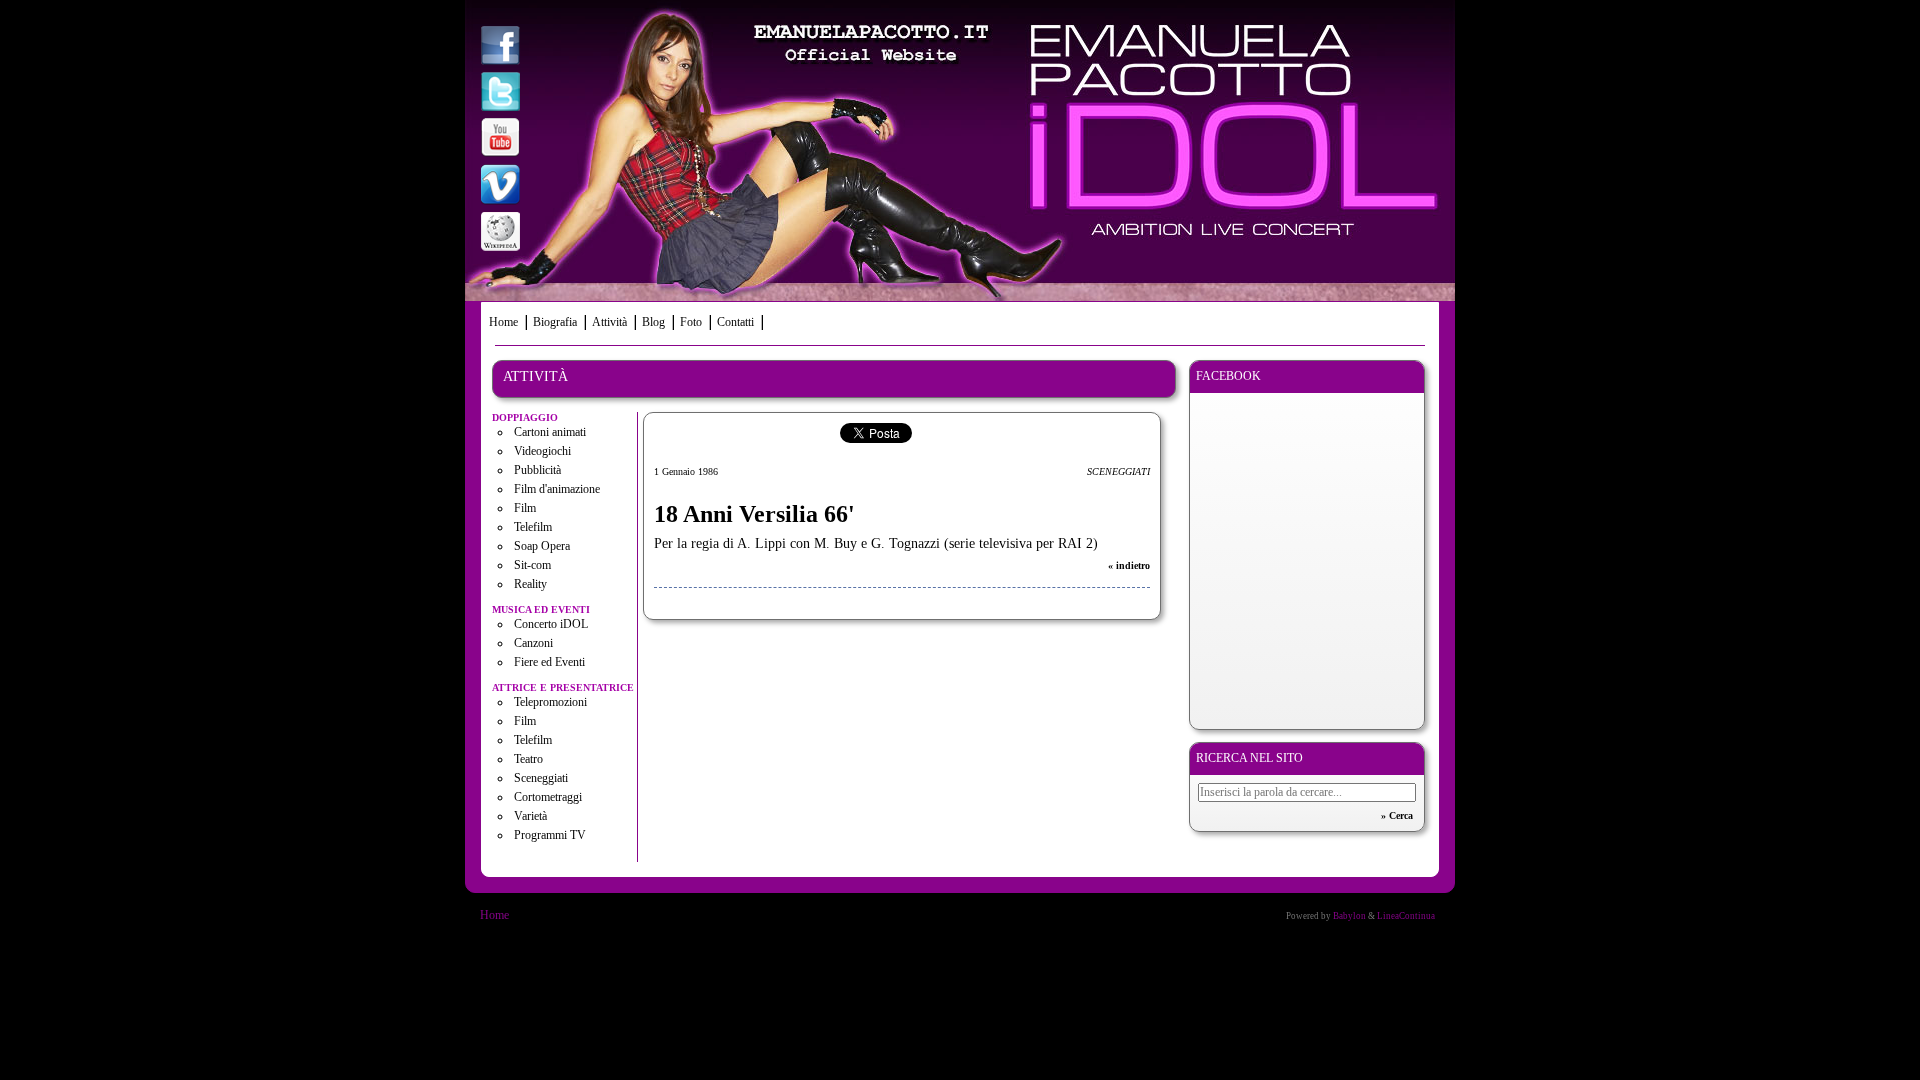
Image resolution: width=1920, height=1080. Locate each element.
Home (503, 322)
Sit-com (532, 565)
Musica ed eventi (541, 609)
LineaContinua (1406, 916)
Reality (530, 584)
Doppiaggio (525, 417)
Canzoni (533, 643)
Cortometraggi (548, 797)
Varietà (530, 816)
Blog (653, 322)
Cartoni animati (550, 432)
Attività (609, 322)
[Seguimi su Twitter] (500, 93)
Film (525, 508)
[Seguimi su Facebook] (500, 47)
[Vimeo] (500, 186)
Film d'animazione (557, 489)
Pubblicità (537, 470)
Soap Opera (542, 546)
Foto (691, 322)
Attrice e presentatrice (563, 687)
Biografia (555, 322)
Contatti (735, 322)
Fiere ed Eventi (549, 662)
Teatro (528, 759)
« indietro (1129, 565)
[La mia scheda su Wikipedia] (500, 233)
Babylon (1349, 916)
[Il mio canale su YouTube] (500, 139)
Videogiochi (542, 451)
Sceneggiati (541, 778)
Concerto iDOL (551, 624)
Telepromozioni (550, 702)
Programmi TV (550, 835)
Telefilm (533, 527)
